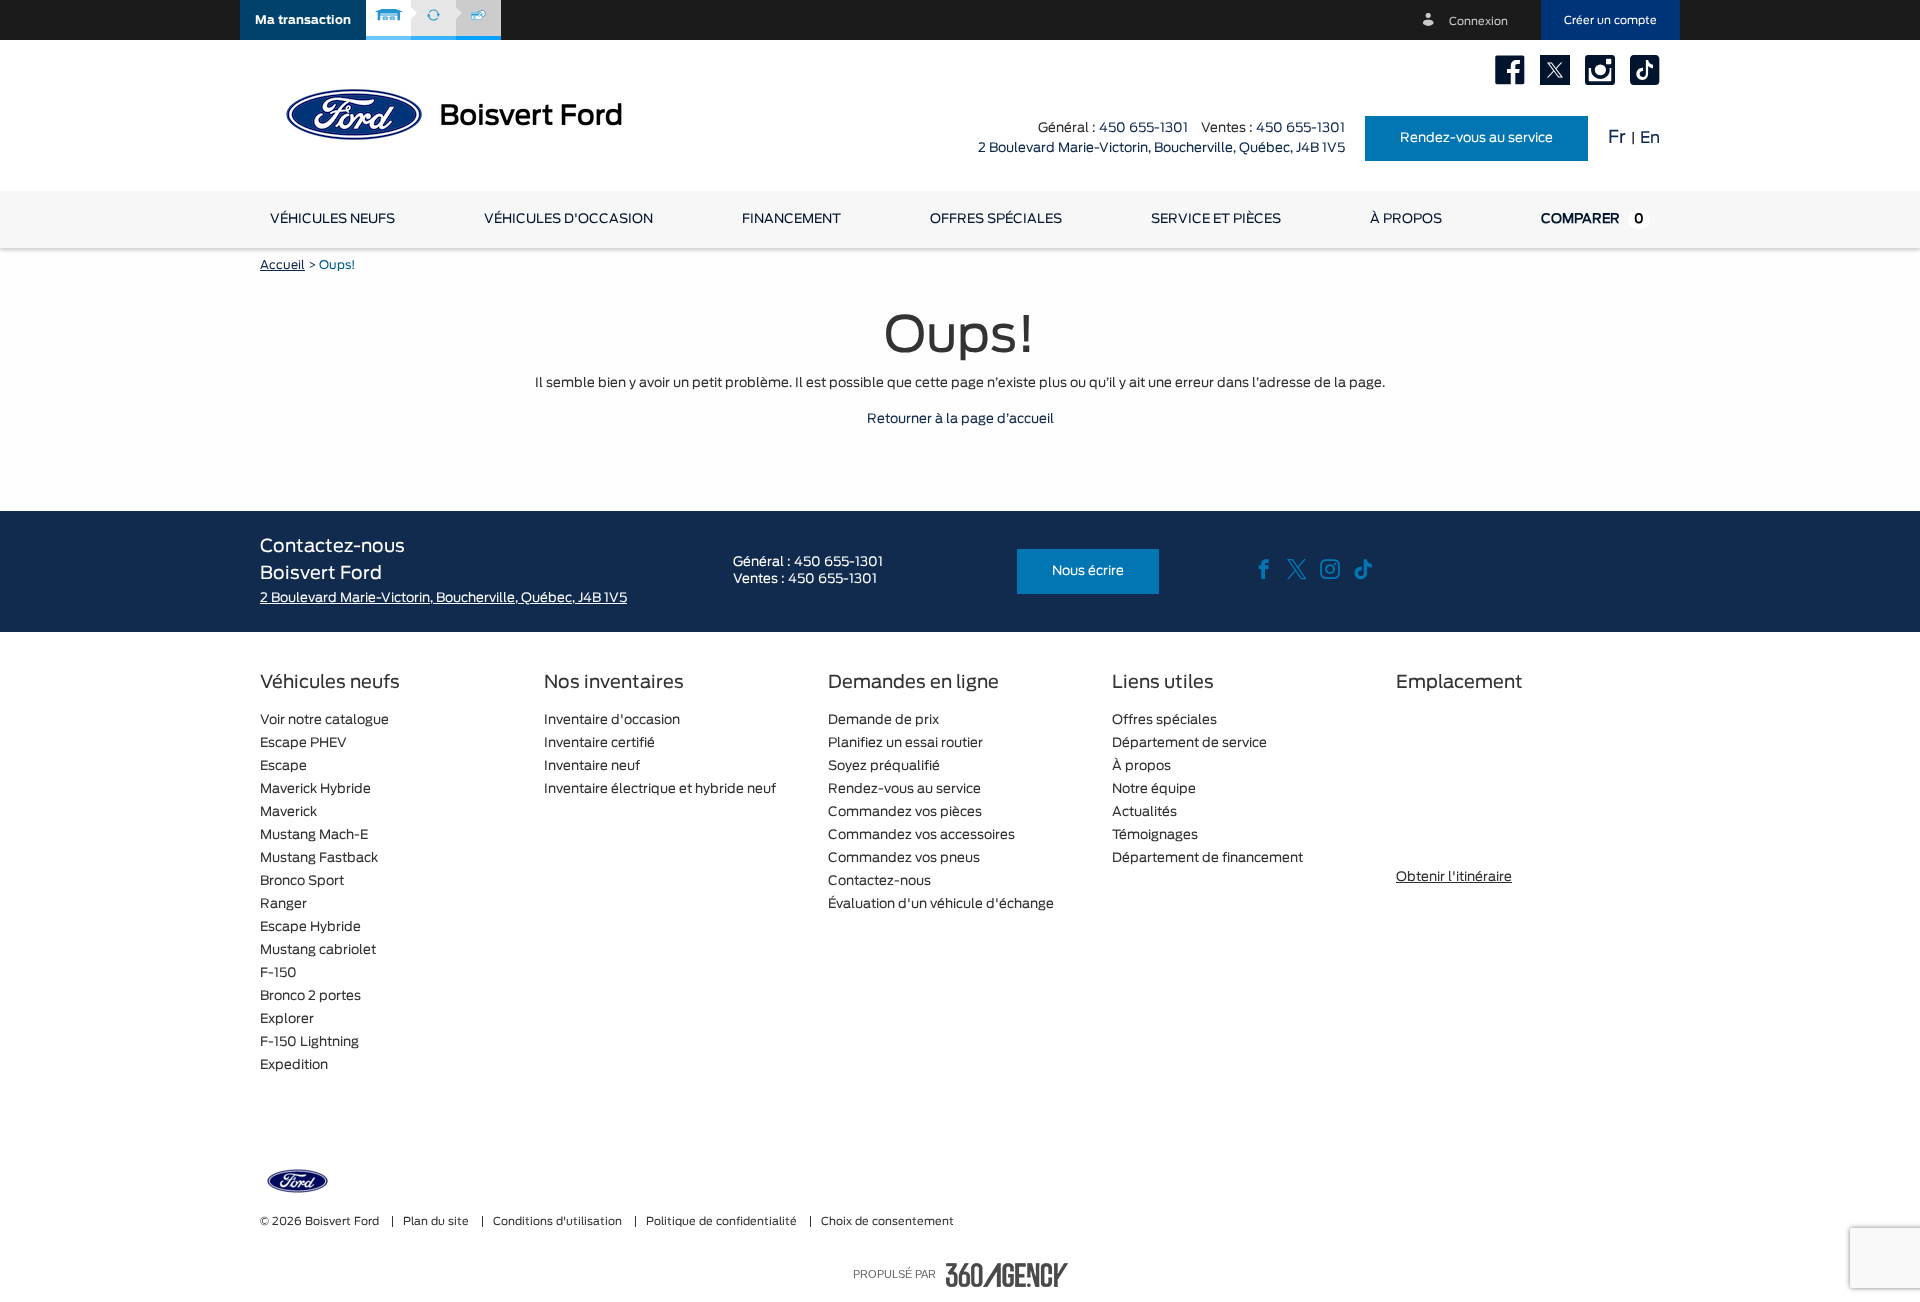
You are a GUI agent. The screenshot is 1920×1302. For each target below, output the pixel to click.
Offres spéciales (996, 219)
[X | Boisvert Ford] (1555, 70)
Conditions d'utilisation (559, 1221)
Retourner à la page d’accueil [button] (960, 419)
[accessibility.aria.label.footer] (1007, 1275)
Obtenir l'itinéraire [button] (1454, 877)
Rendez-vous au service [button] (1476, 138)
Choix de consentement (887, 1221)
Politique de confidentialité (723, 1221)
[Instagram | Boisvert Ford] (1600, 70)
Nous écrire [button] (1088, 571)
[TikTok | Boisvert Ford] (1645, 70)
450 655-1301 (1143, 128)
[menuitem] (332, 219)
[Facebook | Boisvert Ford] (1510, 70)
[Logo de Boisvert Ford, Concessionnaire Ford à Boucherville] (470, 113)
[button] (303, 20)
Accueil (282, 265)
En (1650, 138)
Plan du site (437, 1221)
